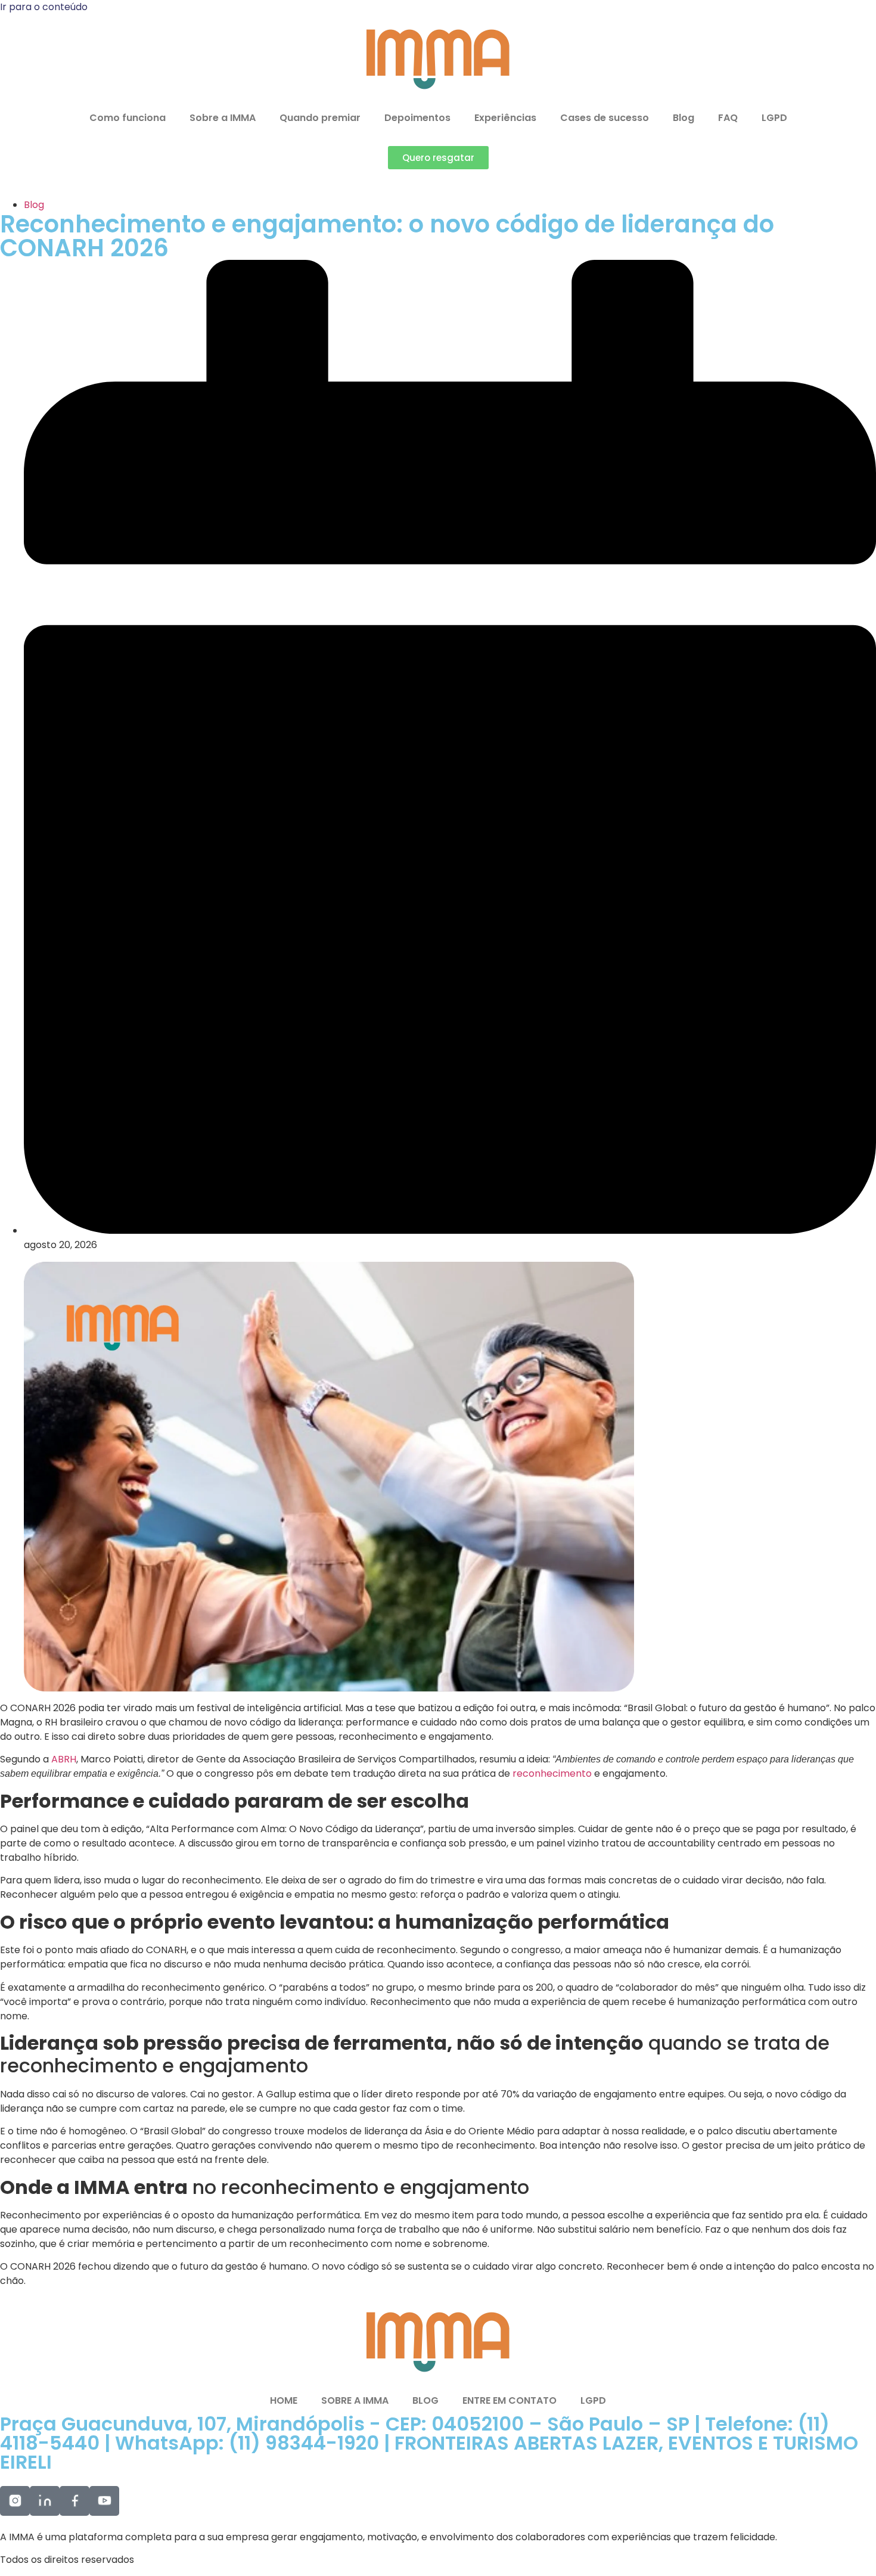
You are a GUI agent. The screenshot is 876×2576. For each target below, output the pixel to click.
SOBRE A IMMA (355, 2400)
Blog (684, 118)
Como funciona (128, 118)
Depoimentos (417, 118)
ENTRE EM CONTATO (510, 2400)
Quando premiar (320, 118)
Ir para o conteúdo (44, 7)
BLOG (425, 2400)
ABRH (64, 1759)
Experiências (505, 118)
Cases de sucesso (605, 118)
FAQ (728, 118)
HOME (284, 2400)
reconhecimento (553, 1773)
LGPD (774, 118)
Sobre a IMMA (223, 118)
